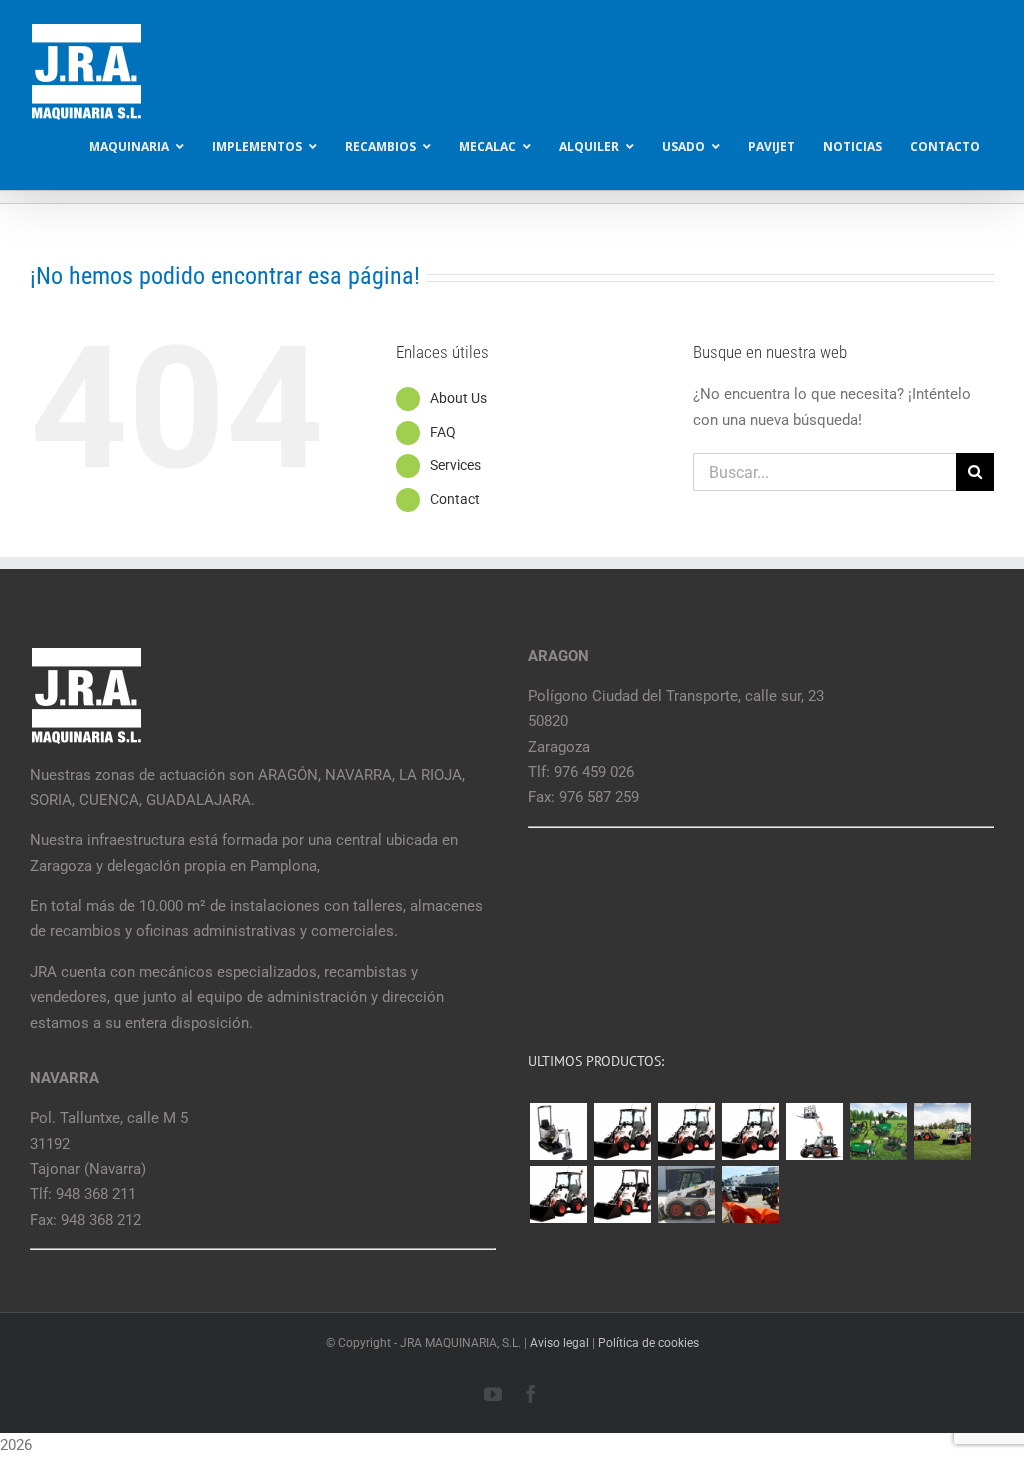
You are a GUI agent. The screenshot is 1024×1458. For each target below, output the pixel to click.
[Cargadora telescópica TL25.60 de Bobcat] (814, 1131)
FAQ (443, 432)
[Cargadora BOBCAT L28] (558, 1194)
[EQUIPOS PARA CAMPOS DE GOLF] (878, 1131)
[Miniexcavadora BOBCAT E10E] (558, 1131)
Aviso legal (559, 1343)
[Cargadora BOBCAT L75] (750, 1131)
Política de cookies (648, 1343)
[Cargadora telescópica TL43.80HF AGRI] (750, 1194)
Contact (455, 499)
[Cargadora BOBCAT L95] (622, 1131)
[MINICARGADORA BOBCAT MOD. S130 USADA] (686, 1194)
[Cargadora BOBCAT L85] (686, 1131)
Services (455, 465)
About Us (458, 398)
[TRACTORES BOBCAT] (942, 1131)
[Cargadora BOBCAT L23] (622, 1194)
